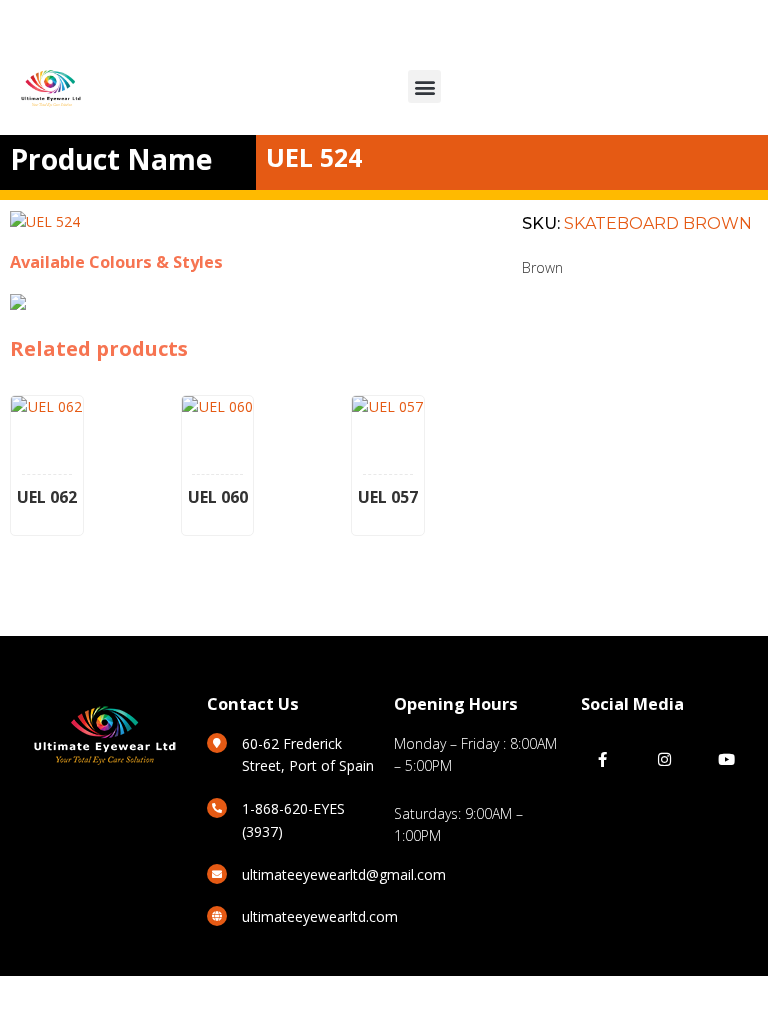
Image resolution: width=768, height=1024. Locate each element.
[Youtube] (727, 760)
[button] (424, 86)
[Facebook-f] (602, 760)
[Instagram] (665, 760)
